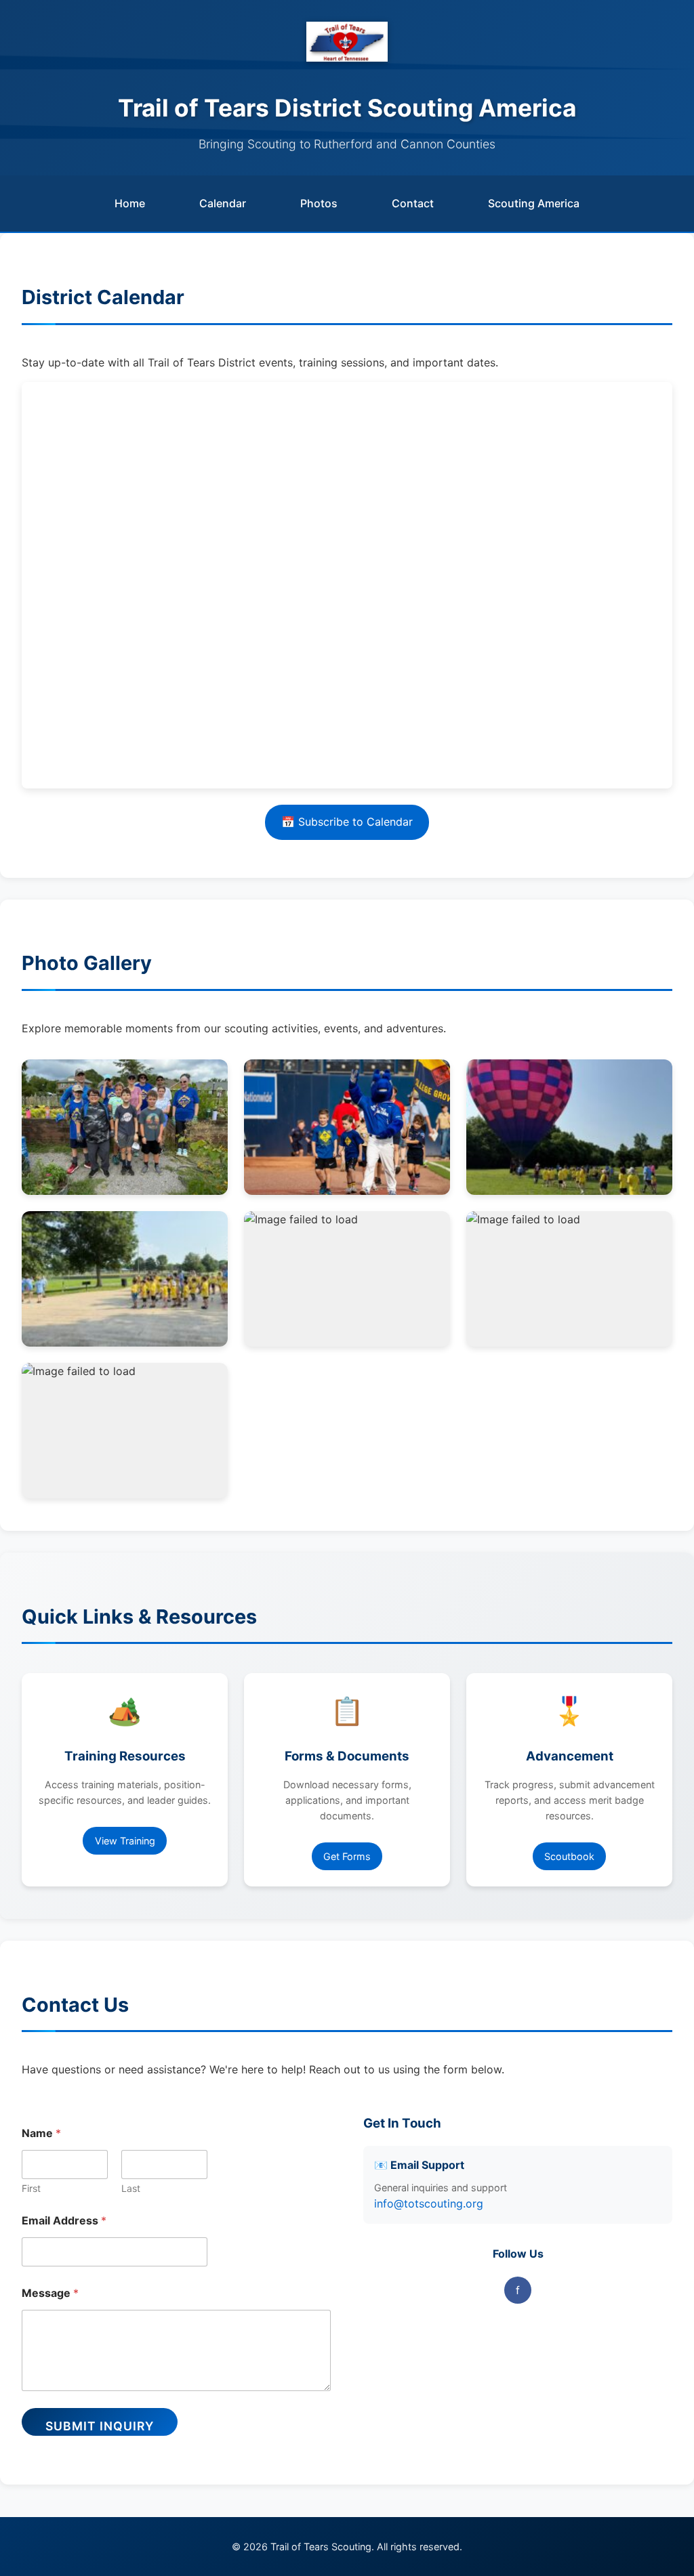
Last (131, 2188)
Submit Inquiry (100, 2426)
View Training (125, 1841)
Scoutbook (569, 1856)
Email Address (64, 2221)
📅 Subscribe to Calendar (347, 822)
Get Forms (347, 1856)
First (31, 2188)
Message (50, 2293)
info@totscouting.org (429, 2203)
